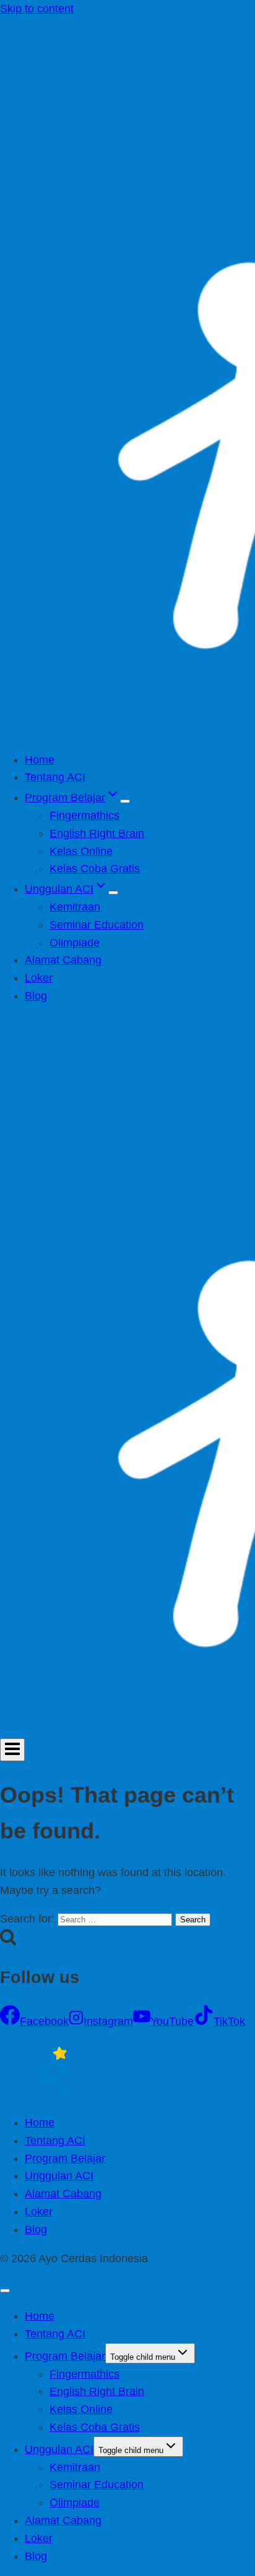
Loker (39, 978)
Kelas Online (81, 851)
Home (40, 760)
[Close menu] (5, 2291)
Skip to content (37, 9)
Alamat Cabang (63, 960)
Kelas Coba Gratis (95, 869)
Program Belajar (65, 2158)
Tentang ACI (55, 777)
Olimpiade (75, 943)
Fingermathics (84, 815)
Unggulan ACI (59, 2176)
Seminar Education (97, 925)
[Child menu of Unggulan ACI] (113, 893)
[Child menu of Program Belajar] (125, 801)
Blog (36, 996)
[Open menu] (12, 1750)
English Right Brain (97, 833)
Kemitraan (75, 907)
